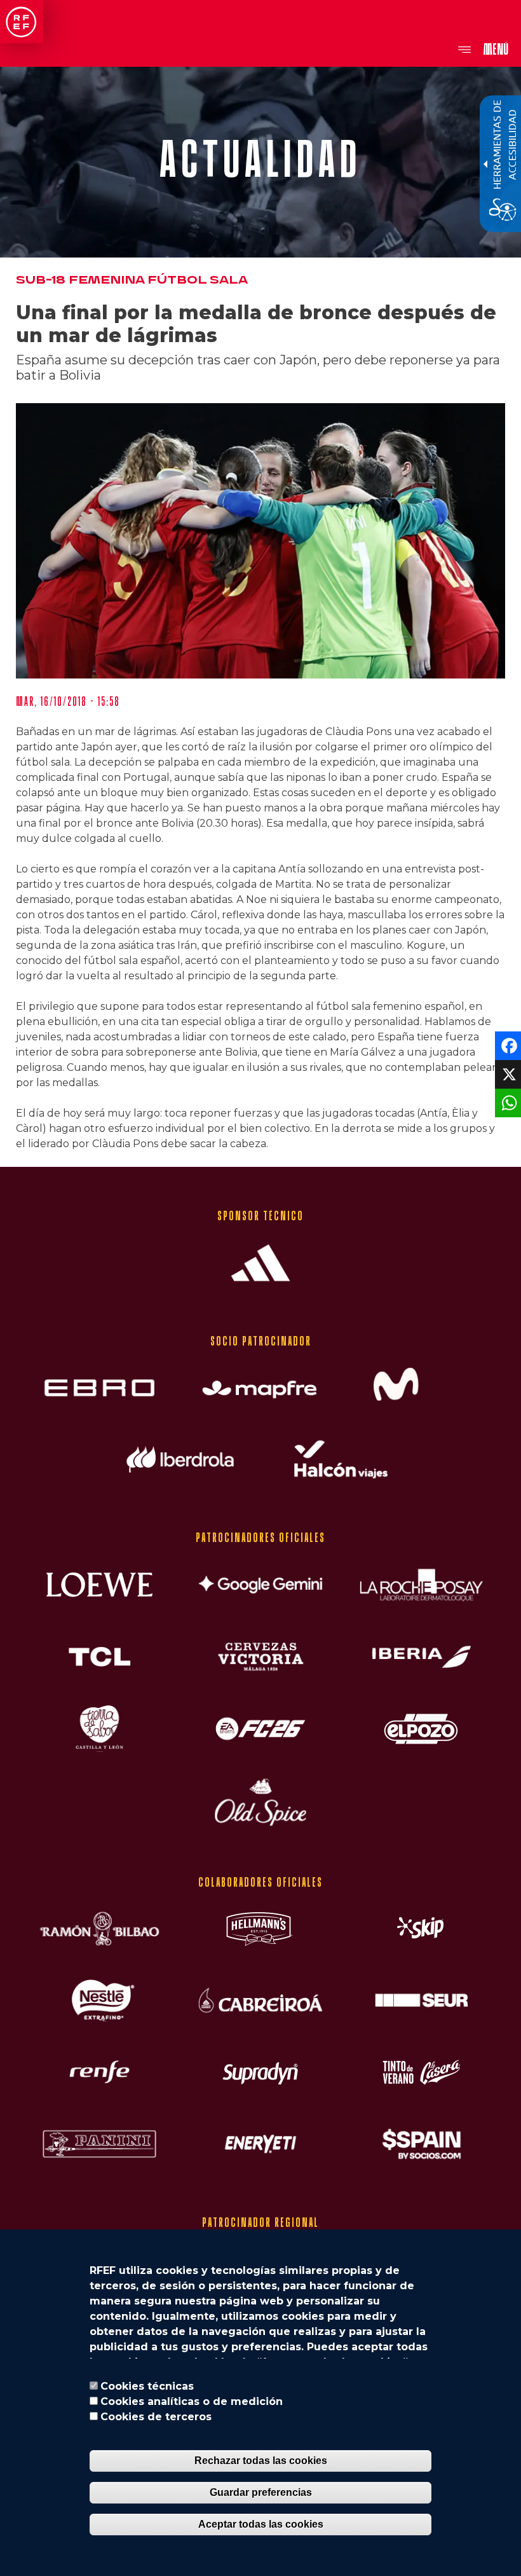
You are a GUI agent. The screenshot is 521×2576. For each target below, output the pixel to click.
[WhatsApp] (507, 1102)
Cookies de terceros (156, 2417)
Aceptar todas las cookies (261, 2524)
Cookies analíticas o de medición (192, 2401)
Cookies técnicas (147, 2386)
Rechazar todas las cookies (261, 2461)
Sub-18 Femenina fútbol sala (132, 280)
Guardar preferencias (261, 2492)
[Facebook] (507, 1044)
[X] (507, 1073)
